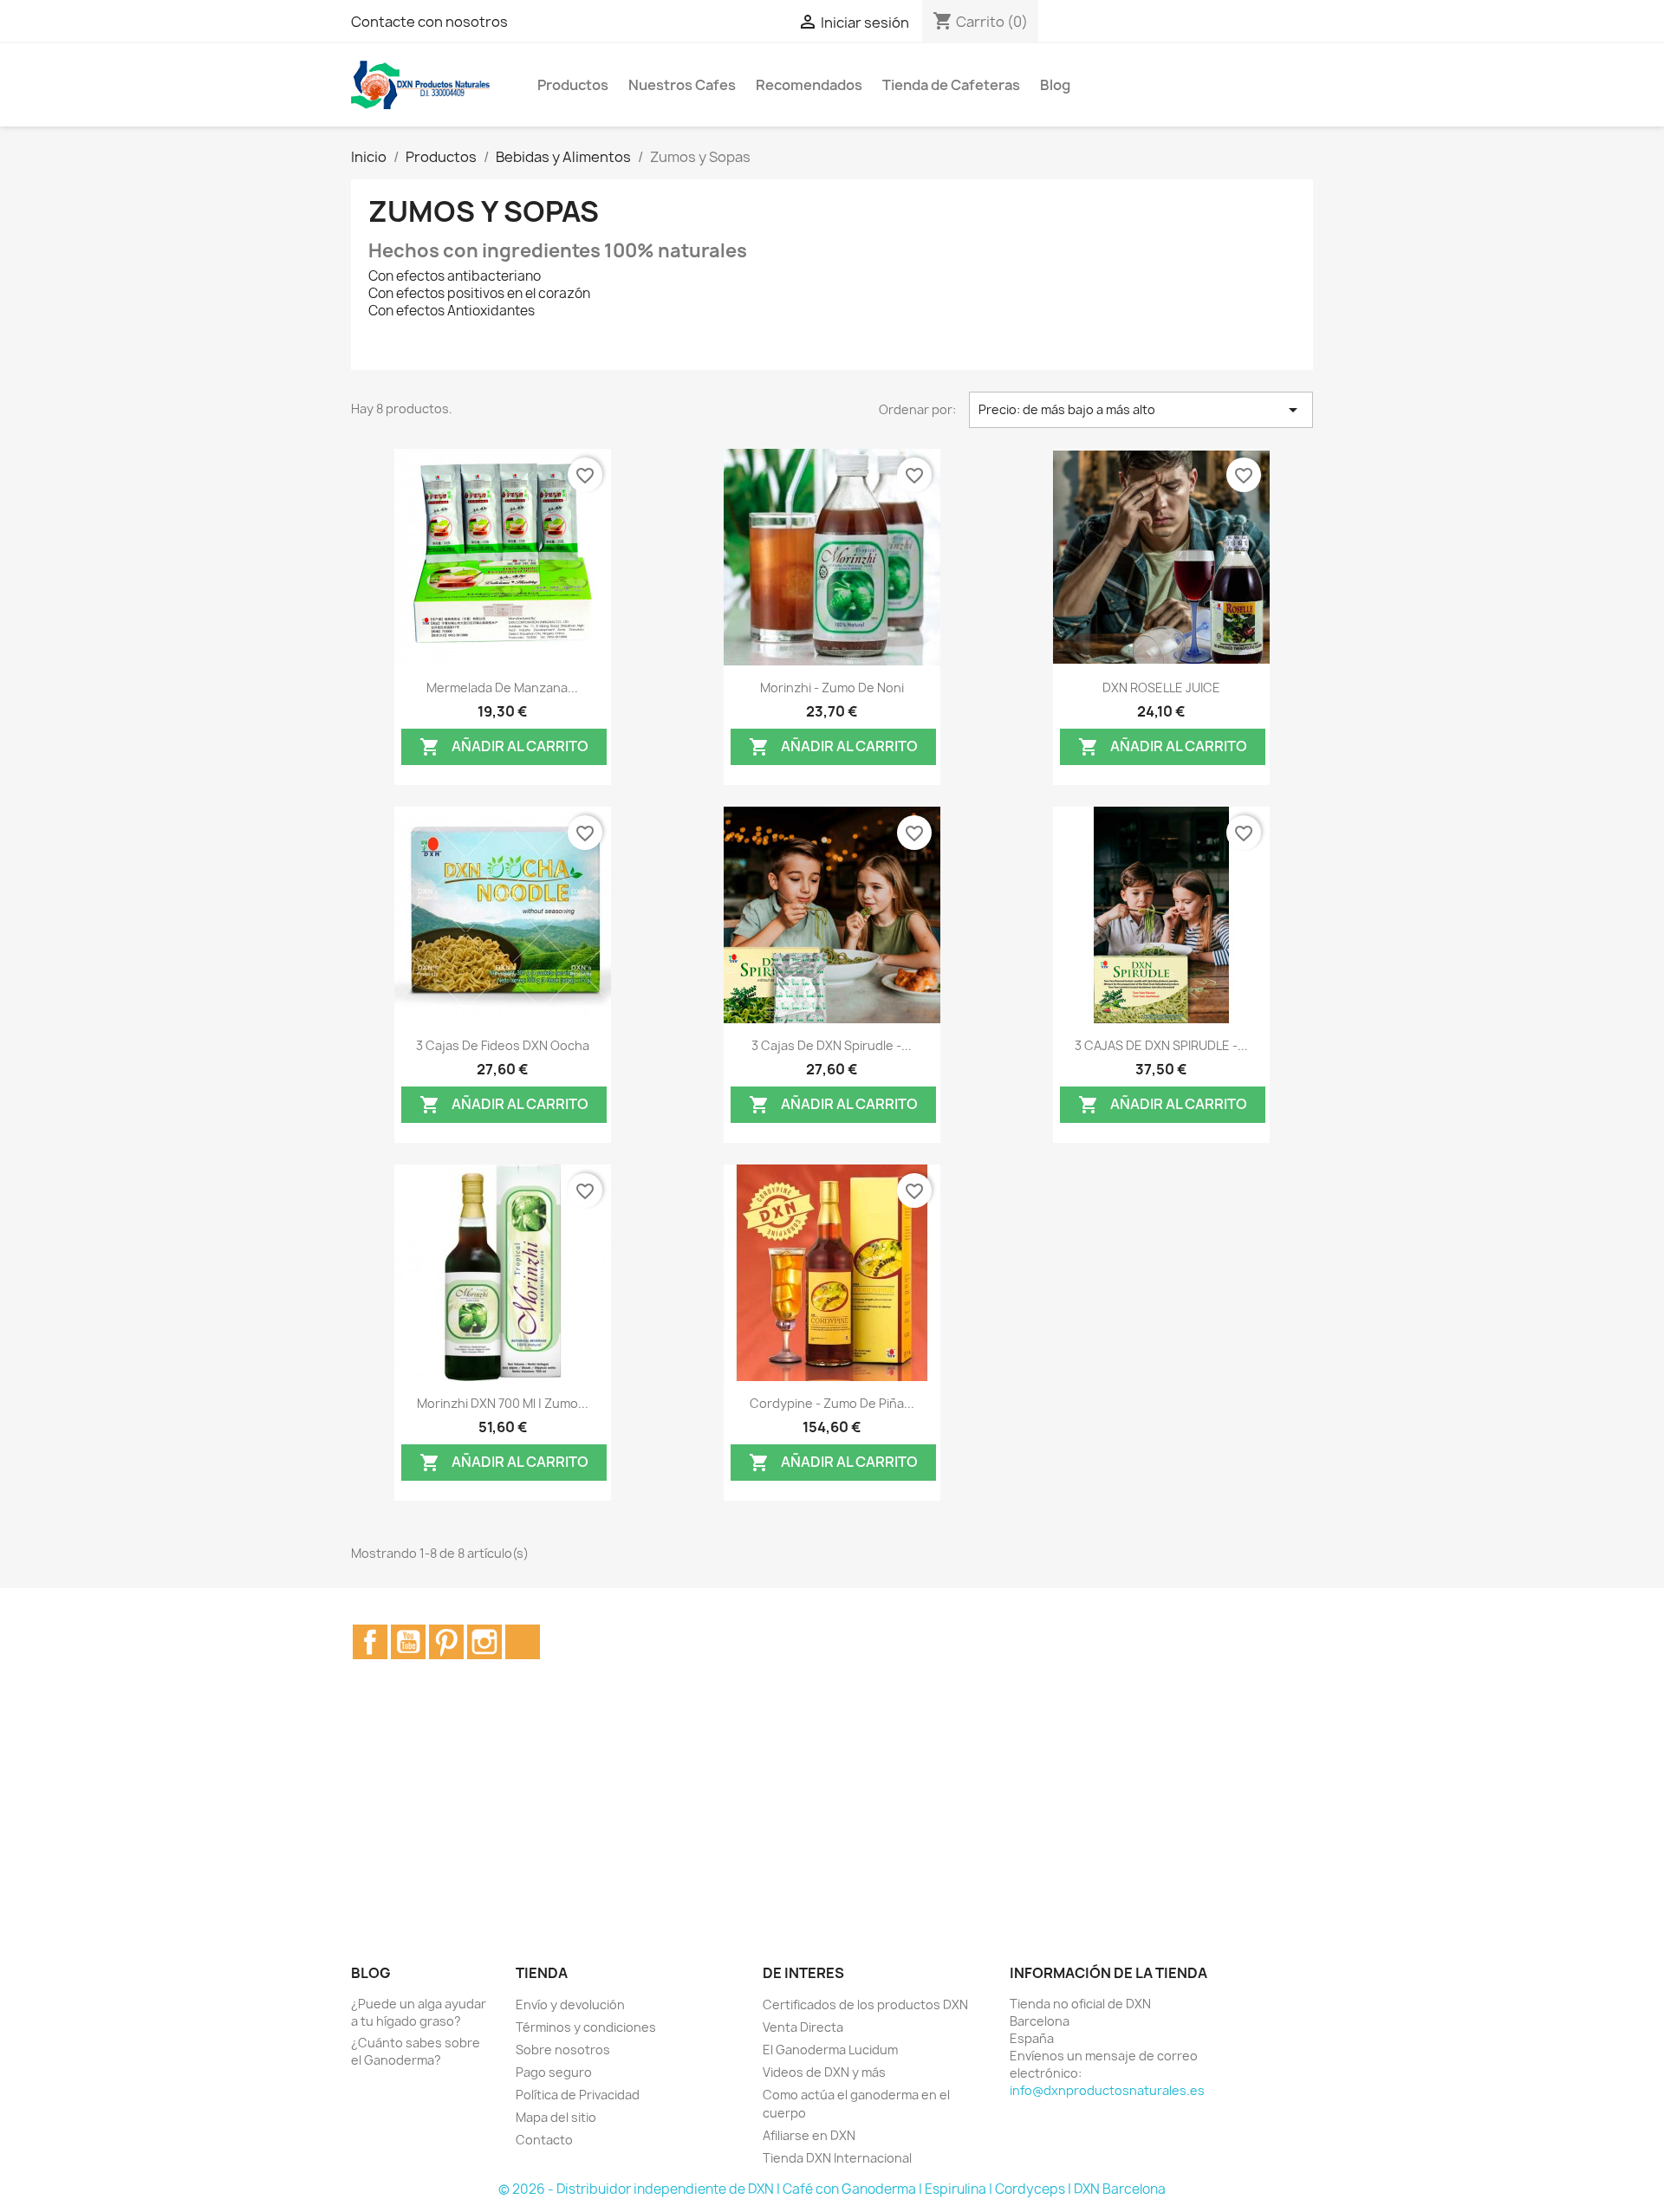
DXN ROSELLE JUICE (1161, 688)
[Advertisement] (832, 1831)
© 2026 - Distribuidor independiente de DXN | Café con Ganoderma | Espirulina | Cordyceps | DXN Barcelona (832, 2189)
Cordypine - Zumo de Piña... (832, 1403)
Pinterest (446, 1642)
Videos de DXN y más (824, 2072)
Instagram (484, 1642)
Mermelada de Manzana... (502, 688)
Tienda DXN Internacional (837, 2158)
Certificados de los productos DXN (865, 2004)
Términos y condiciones (586, 2027)
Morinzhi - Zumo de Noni (832, 688)
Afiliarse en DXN (809, 2135)
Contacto (544, 2140)
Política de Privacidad (578, 2095)
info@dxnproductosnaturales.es (1107, 2090)
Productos (573, 85)
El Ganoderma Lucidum (830, 2050)
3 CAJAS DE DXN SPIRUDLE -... (1161, 1045)
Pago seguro (554, 2072)
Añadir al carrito (504, 746)
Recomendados (809, 85)
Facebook (370, 1642)
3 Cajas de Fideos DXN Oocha (503, 1045)
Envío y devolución (570, 2004)
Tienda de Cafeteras (951, 85)
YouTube (408, 1642)
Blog (1055, 85)
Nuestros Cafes (682, 85)
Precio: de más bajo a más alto (1141, 410)
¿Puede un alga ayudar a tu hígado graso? (419, 2012)
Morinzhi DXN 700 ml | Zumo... (503, 1403)
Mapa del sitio (556, 2117)
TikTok (523, 1642)
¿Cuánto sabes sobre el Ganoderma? (416, 2051)
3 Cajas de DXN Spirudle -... (832, 1045)
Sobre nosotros (563, 2050)
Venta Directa (803, 2027)
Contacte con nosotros (429, 22)
